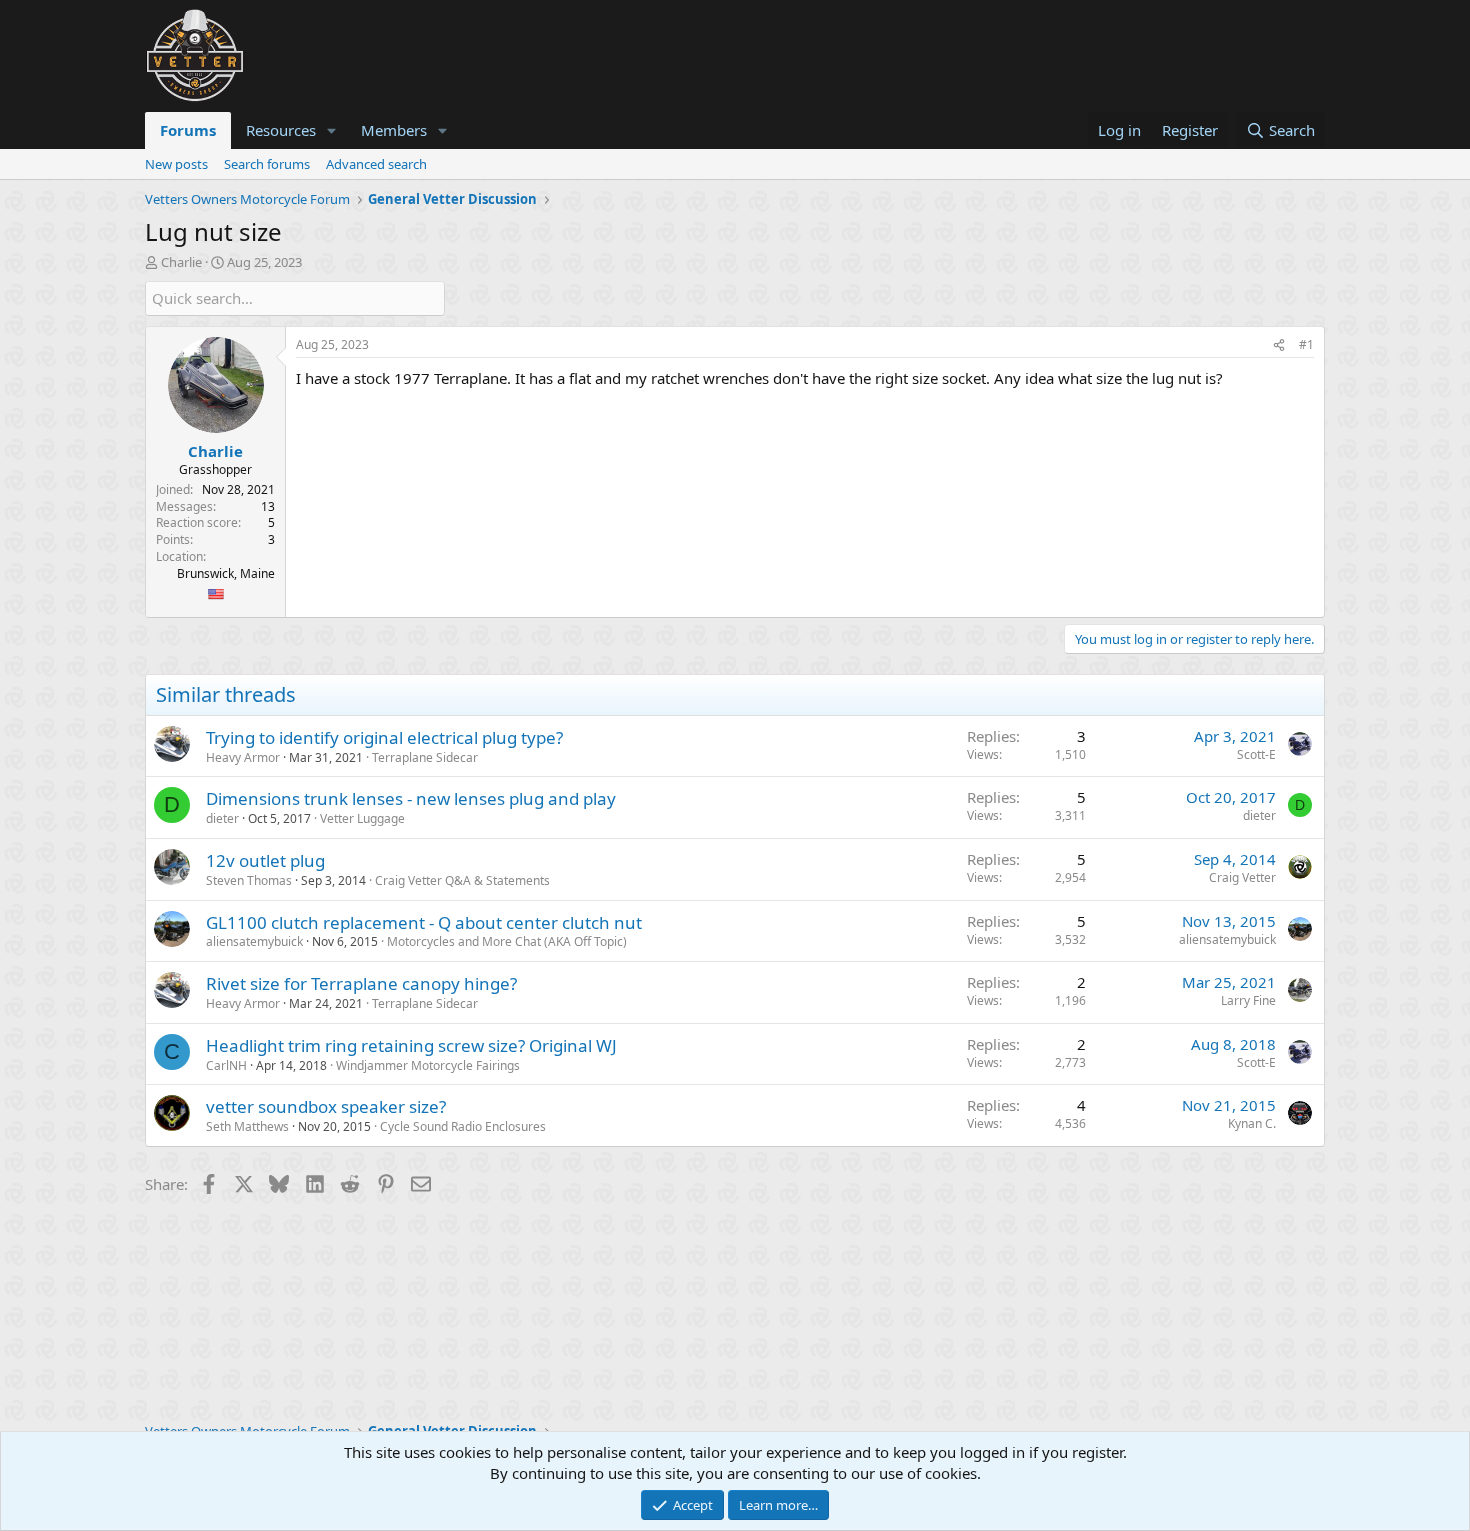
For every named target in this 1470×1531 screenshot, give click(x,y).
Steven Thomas (249, 880)
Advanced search (376, 164)
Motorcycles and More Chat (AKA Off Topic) (507, 941)
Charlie (181, 262)
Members (394, 130)
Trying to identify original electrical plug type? (384, 737)
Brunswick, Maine (226, 573)
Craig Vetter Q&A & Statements (462, 880)
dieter (222, 818)
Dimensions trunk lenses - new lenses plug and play (411, 798)
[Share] (1279, 345)
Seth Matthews (247, 1126)
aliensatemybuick (254, 941)
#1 (1306, 344)
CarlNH (226, 1065)
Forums (188, 130)
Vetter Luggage (362, 818)
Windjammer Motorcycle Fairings (428, 1065)
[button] (332, 130)
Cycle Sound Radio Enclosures (463, 1126)
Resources (281, 130)
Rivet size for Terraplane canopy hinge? (361, 983)
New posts (176, 164)
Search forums (267, 164)
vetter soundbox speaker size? (326, 1106)
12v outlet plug (265, 860)
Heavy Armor (243, 757)
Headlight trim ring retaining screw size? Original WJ (411, 1045)
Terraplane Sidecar (425, 757)
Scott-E (1256, 754)
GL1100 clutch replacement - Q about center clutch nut (424, 922)
